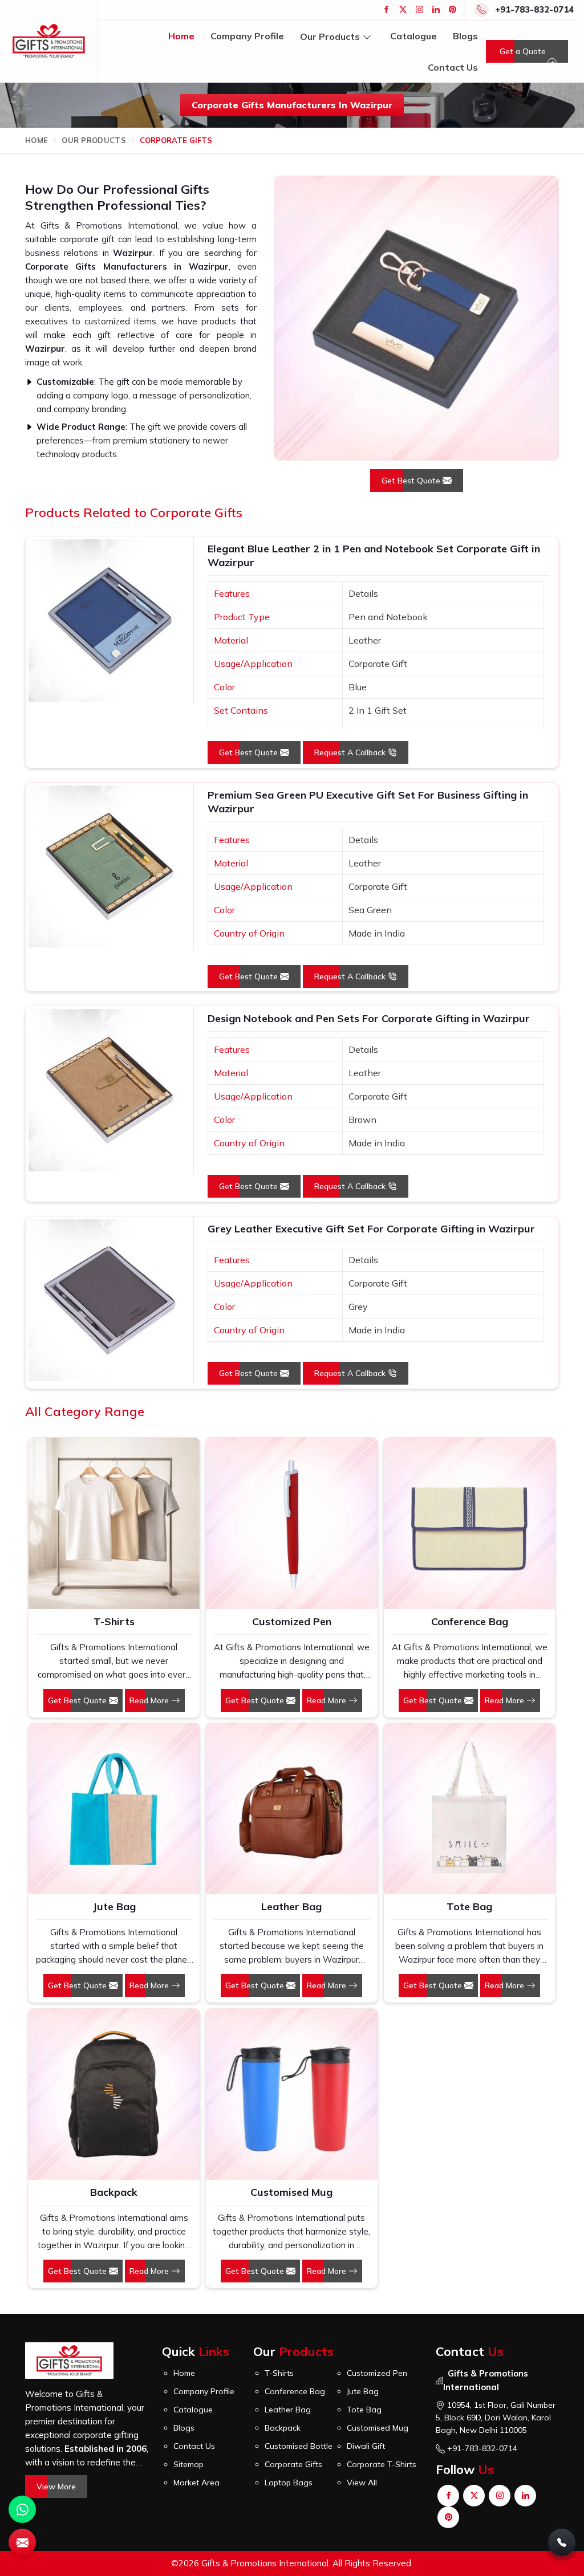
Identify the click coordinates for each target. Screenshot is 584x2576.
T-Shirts (114, 1621)
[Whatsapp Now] (22, 2509)
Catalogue (413, 36)
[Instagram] (419, 9)
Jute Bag (114, 1906)
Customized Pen (292, 1621)
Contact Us (453, 67)
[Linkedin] (436, 9)
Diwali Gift (366, 2446)
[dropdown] (367, 36)
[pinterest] (453, 9)
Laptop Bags (289, 2483)
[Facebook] (386, 9)
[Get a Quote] (22, 2542)
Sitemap (188, 2464)
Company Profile (247, 36)
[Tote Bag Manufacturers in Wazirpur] (469, 1809)
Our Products (330, 36)
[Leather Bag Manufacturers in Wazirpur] (291, 1809)
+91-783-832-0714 (534, 9)
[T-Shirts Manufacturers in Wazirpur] (114, 1523)
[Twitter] (403, 9)
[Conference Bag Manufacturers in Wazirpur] (469, 1523)
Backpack (114, 2192)
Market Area (196, 2483)
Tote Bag (469, 1906)
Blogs (465, 36)
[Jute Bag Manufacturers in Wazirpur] (114, 1809)
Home (181, 36)
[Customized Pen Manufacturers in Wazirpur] (291, 1523)
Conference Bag (470, 1621)
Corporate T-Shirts (382, 2464)
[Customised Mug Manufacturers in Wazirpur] (291, 2094)
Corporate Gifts (293, 2464)
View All (362, 2483)
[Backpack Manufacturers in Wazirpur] (114, 2094)
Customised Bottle (299, 2446)
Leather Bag (291, 1906)
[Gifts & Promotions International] (49, 41)
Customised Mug (291, 2192)
